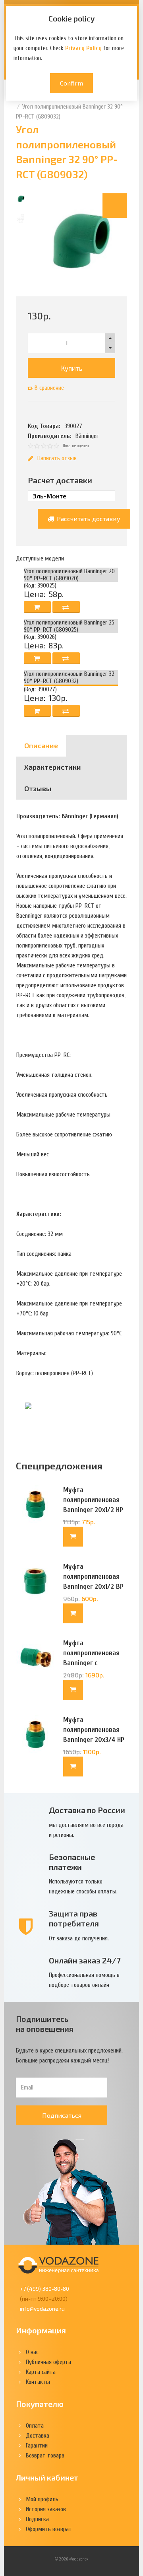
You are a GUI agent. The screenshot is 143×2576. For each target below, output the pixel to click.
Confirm (71, 83)
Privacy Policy (83, 48)
